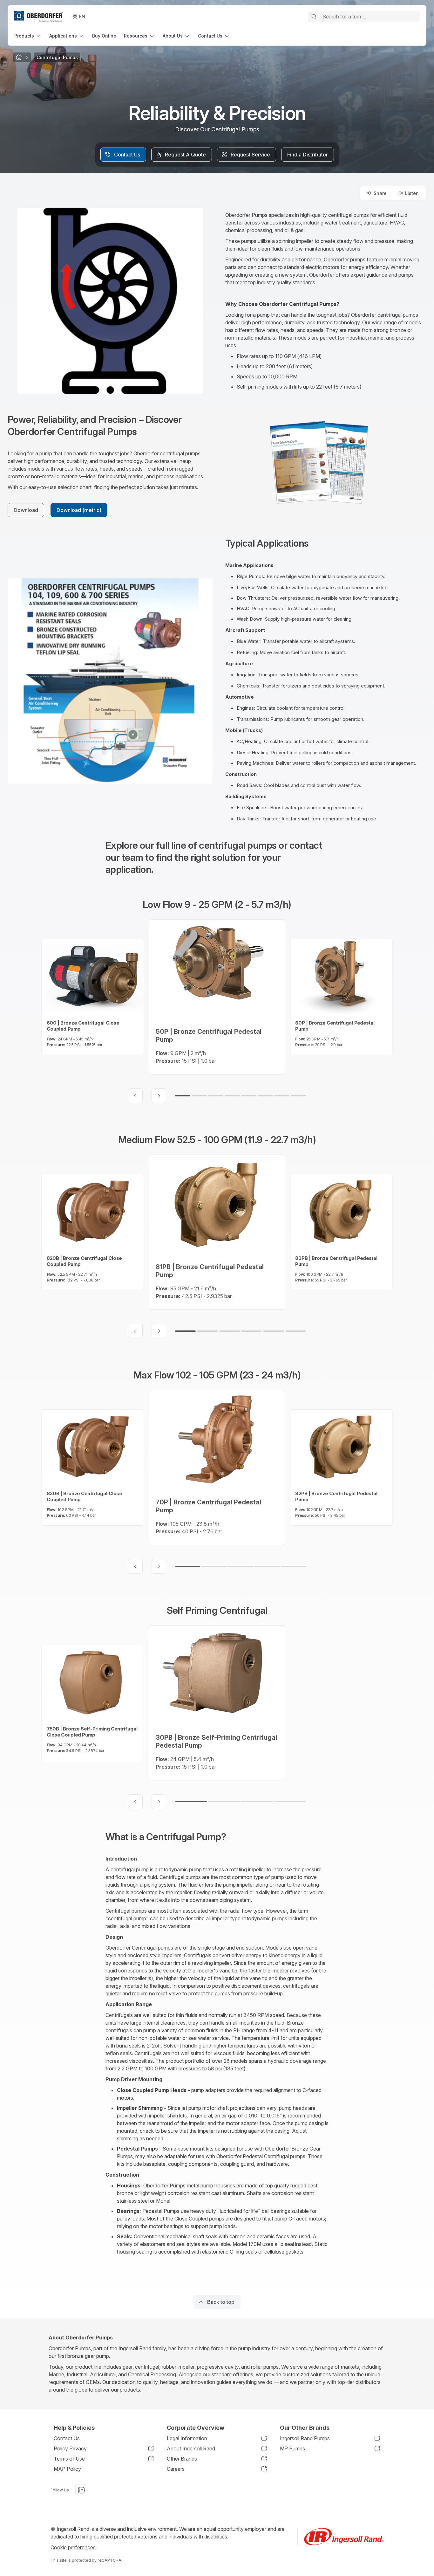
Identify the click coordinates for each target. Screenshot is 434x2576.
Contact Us (67, 2438)
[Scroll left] (135, 1096)
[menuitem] (28, 36)
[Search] (314, 17)
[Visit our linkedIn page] (81, 2490)
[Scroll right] (159, 1096)
